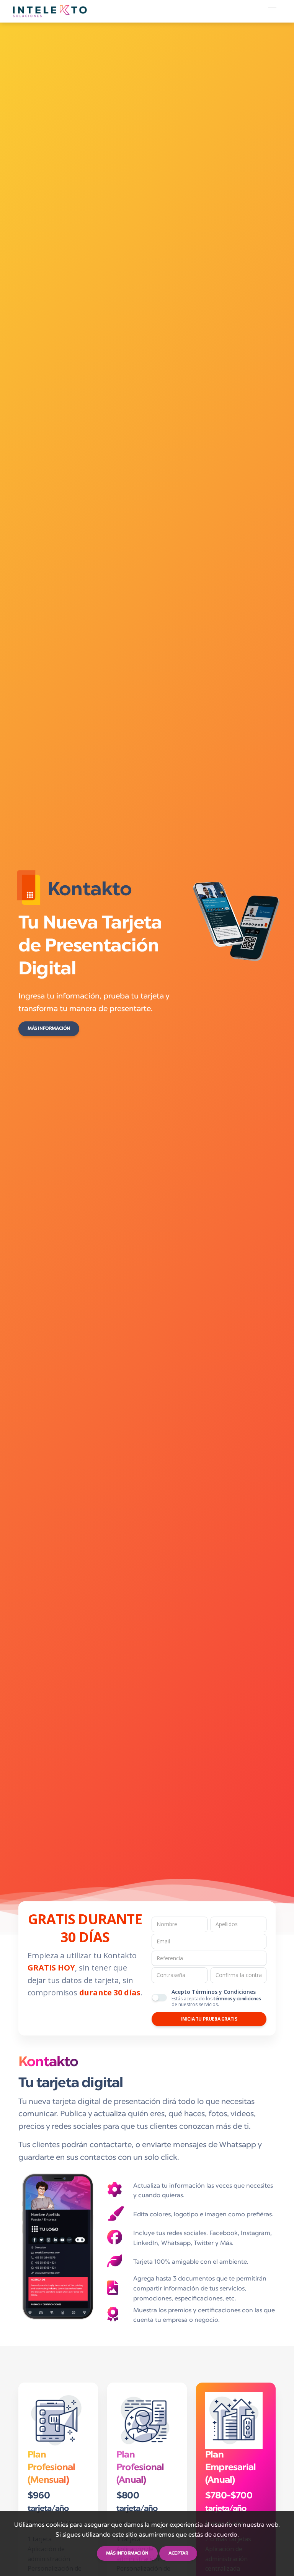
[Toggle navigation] (272, 11)
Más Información (49, 1029)
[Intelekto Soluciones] (50, 11)
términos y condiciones (237, 1999)
